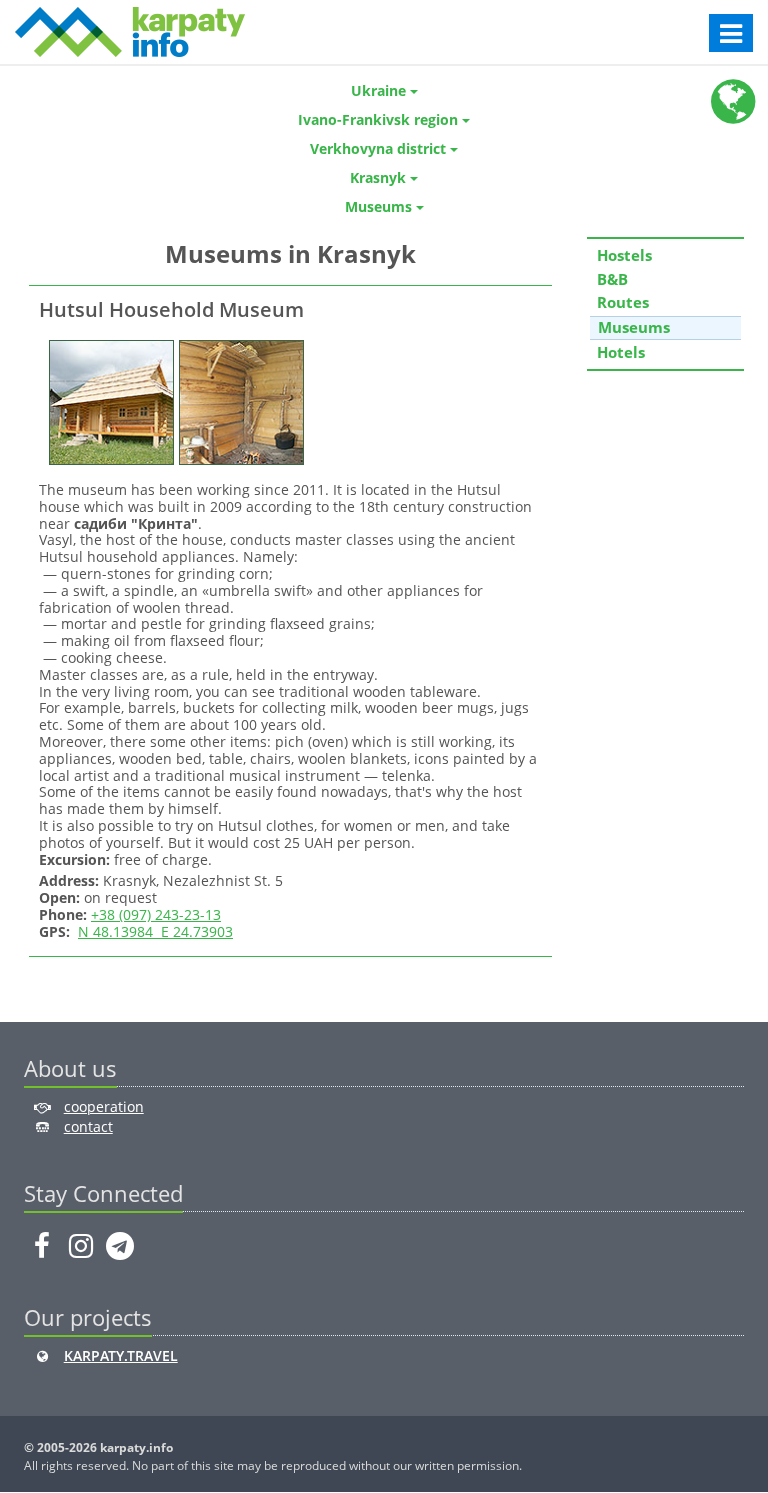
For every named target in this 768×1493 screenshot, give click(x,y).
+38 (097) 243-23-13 (156, 914)
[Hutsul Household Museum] (109, 400)
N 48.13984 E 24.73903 (155, 931)
